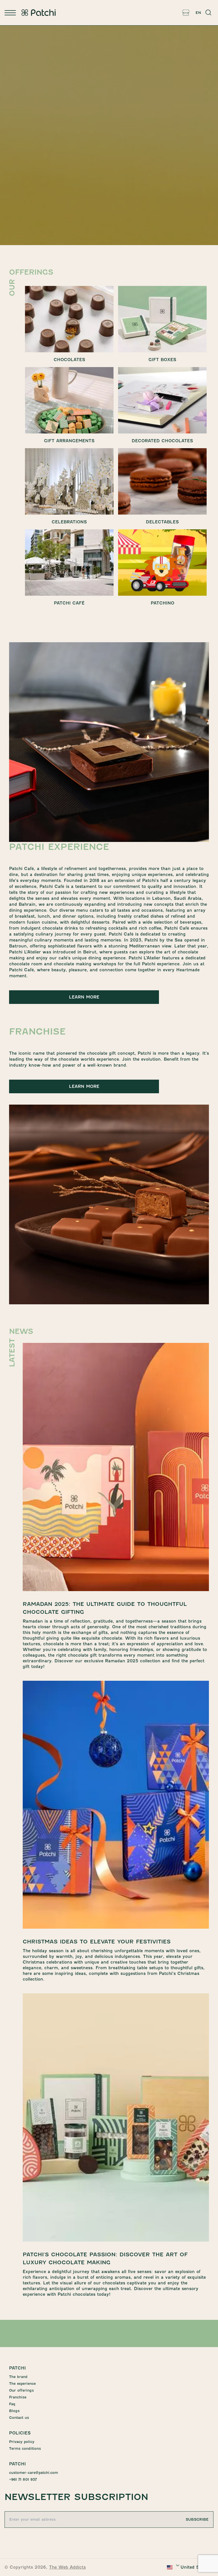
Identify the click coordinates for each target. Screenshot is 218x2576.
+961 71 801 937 (23, 2479)
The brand (18, 2377)
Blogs (14, 2411)
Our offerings (21, 2390)
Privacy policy (22, 2442)
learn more (84, 997)
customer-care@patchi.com (33, 2473)
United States (195, 2567)
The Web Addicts (67, 2567)
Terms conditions (25, 2448)
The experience (22, 2384)
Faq (12, 2404)
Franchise (18, 2397)
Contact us (19, 2418)
